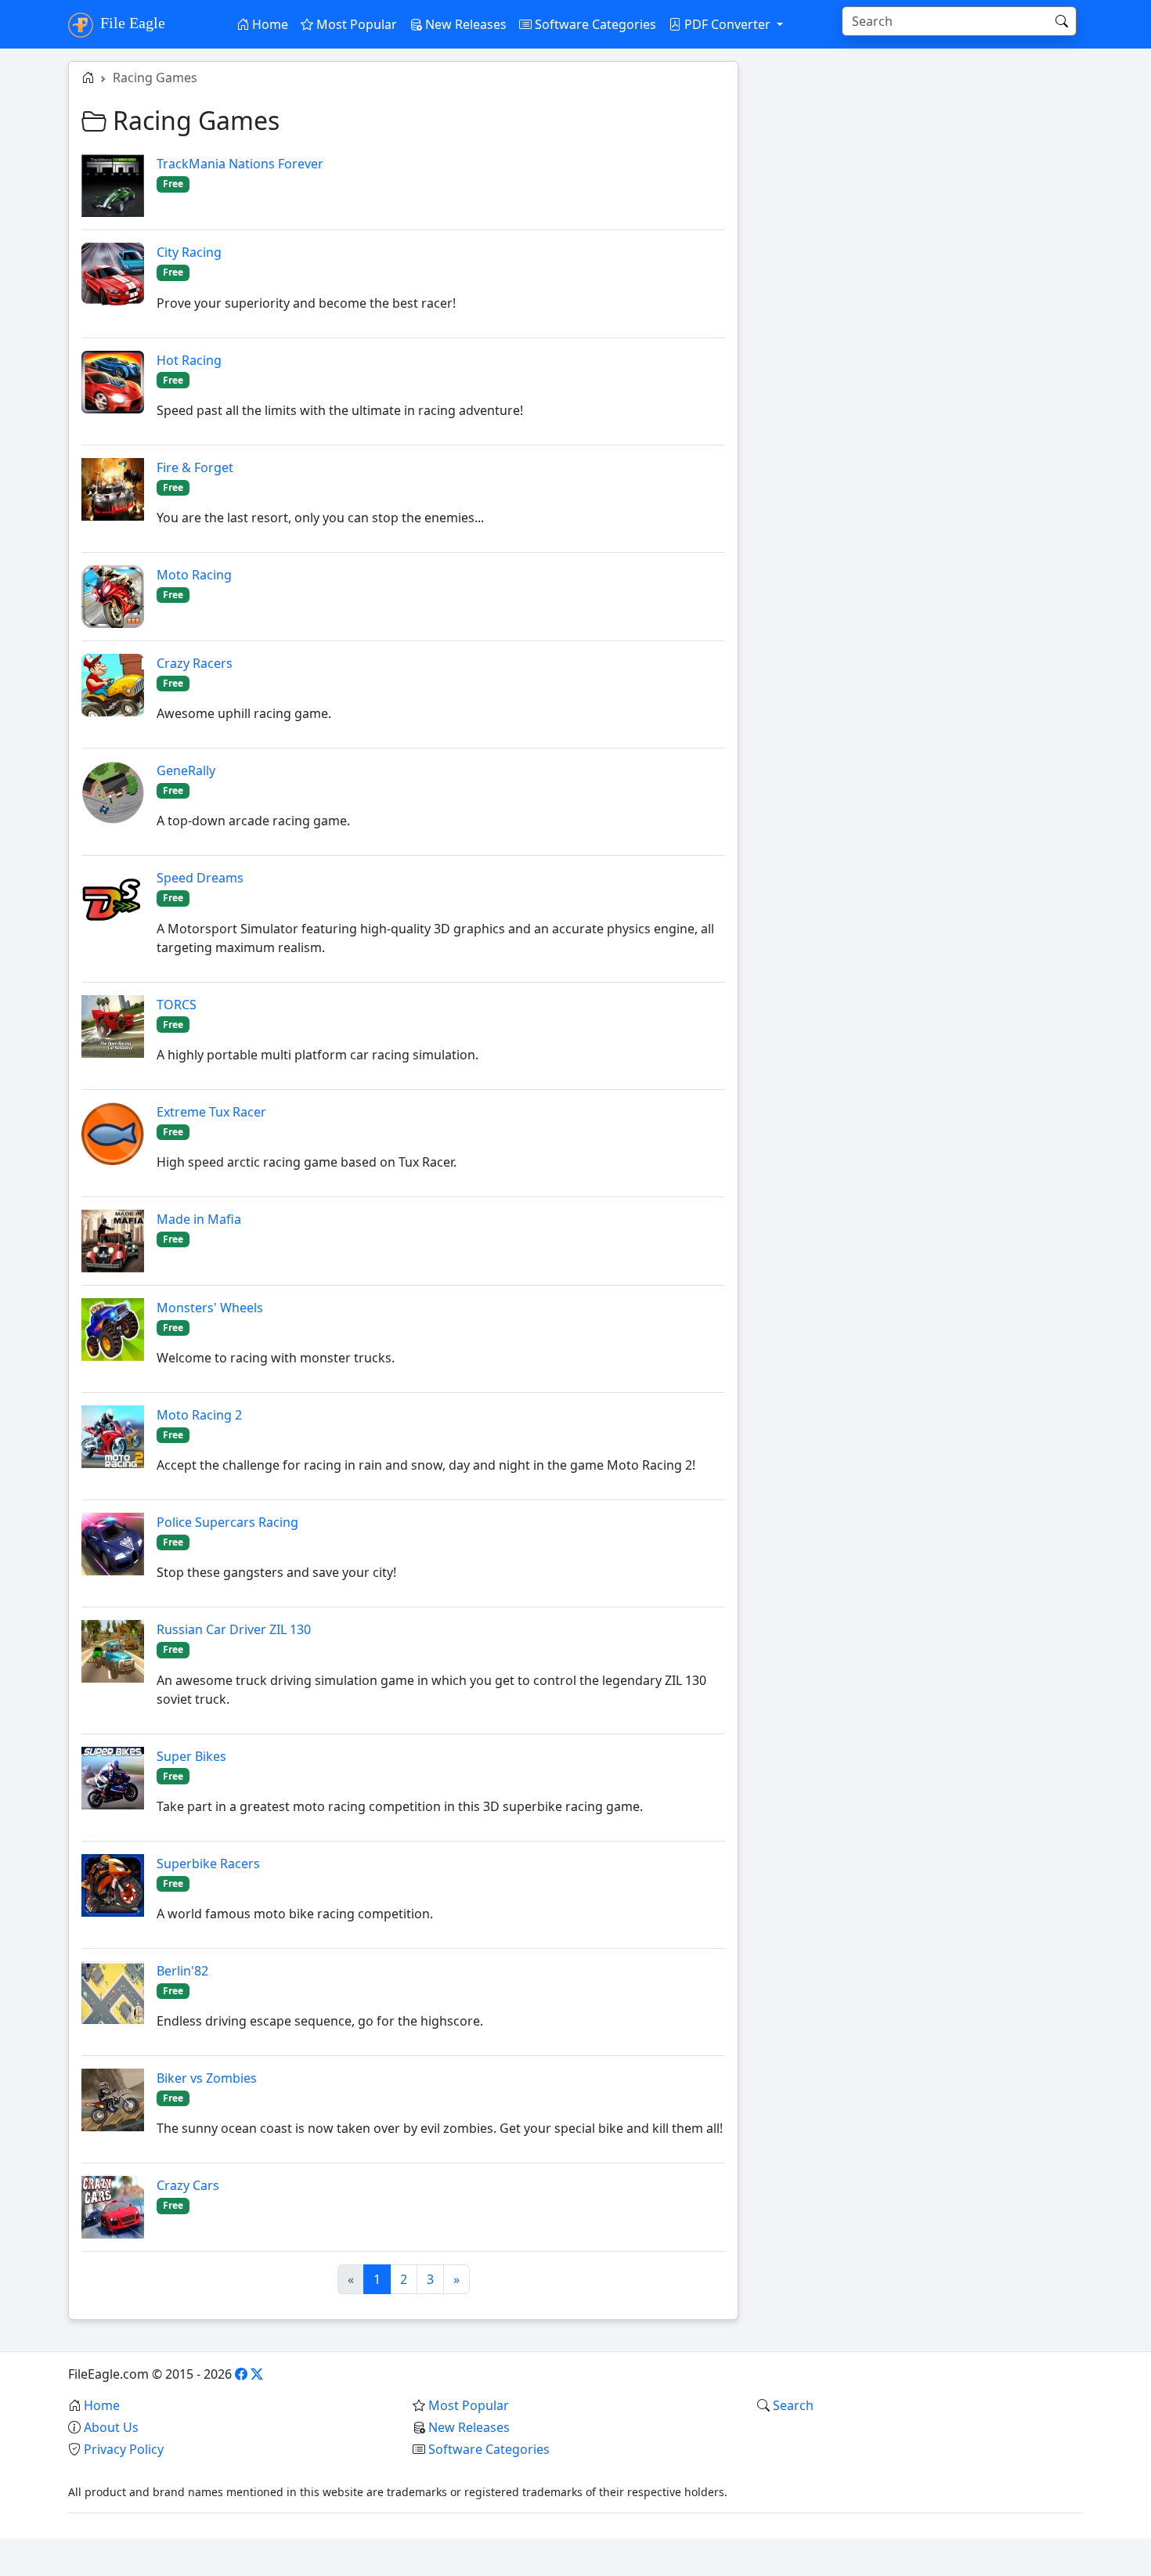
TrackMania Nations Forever (240, 164)
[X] (257, 2374)
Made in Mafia (199, 1219)
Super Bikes (191, 1756)
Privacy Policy (124, 2449)
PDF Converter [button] (727, 24)
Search (793, 2405)
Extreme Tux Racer (211, 1112)
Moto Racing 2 (199, 1415)
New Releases (464, 24)
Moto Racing (194, 575)
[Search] (1062, 21)
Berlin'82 (182, 1971)
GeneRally (186, 770)
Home (269, 24)
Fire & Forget (195, 467)
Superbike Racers (208, 1863)
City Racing (189, 252)
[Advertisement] (920, 171)
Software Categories (594, 24)
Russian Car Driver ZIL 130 (234, 1629)
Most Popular (355, 24)
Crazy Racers (195, 663)
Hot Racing (189, 360)
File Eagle (131, 23)
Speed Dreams (200, 878)
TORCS (177, 1005)
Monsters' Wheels (210, 1308)
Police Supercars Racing (227, 1522)
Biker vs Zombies (207, 2078)
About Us (111, 2427)
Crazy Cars (188, 2185)
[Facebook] (241, 2374)
